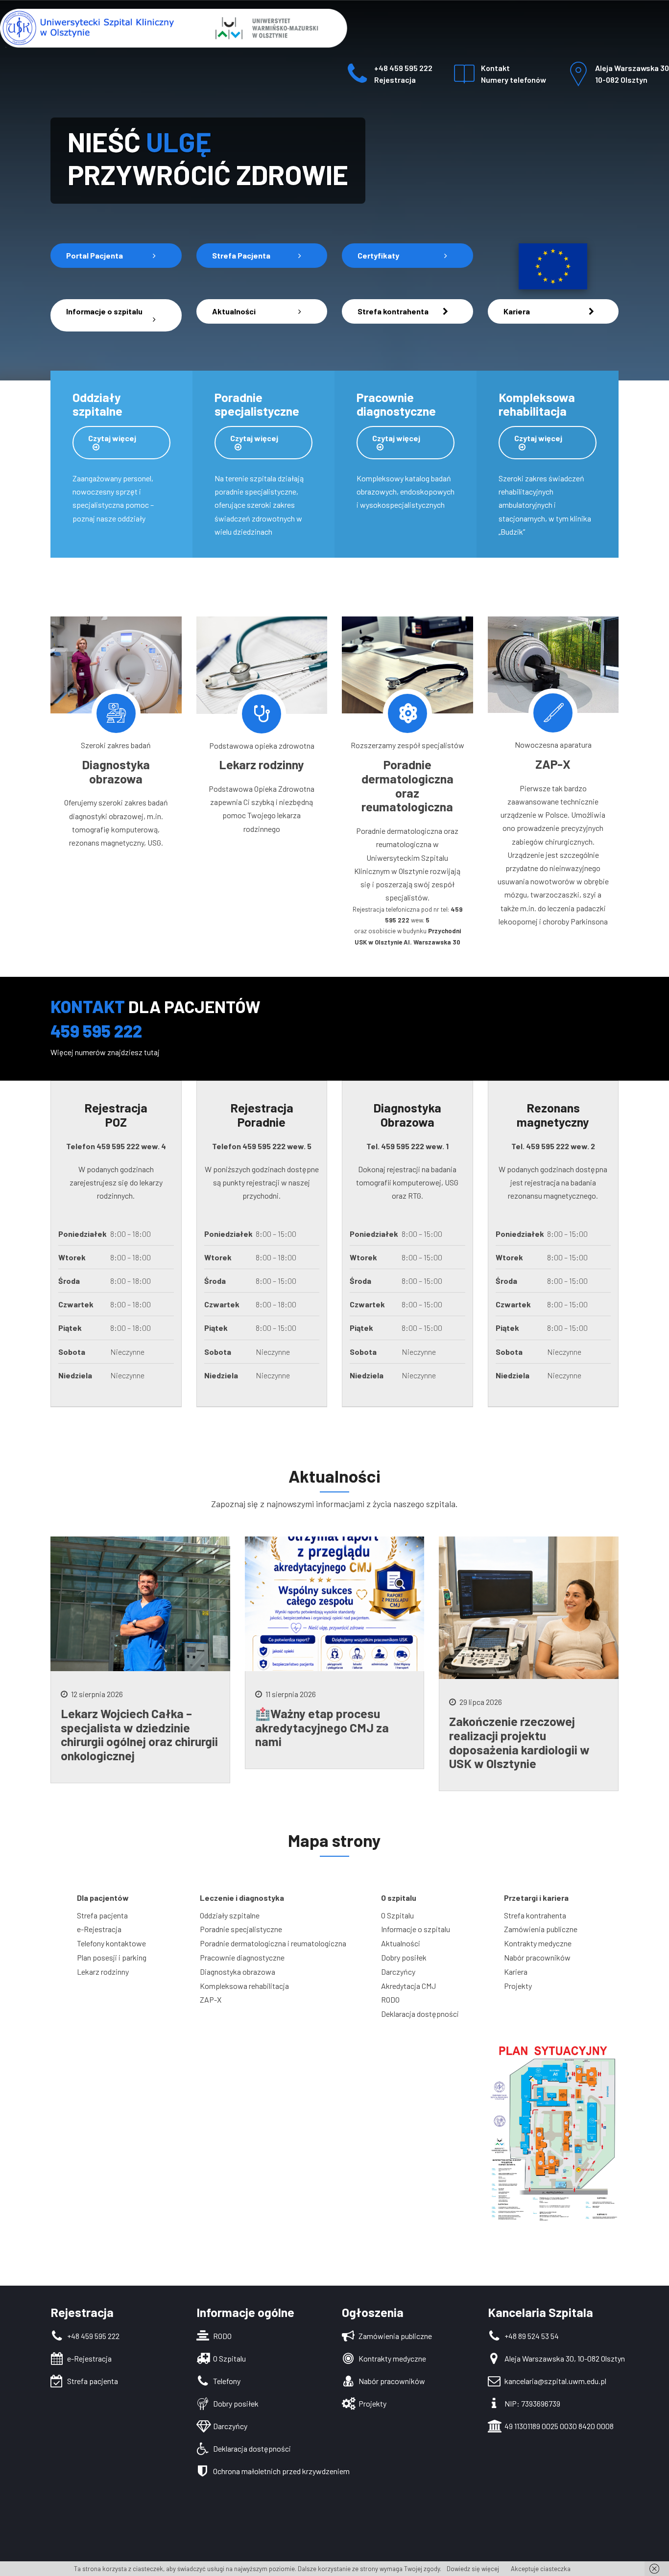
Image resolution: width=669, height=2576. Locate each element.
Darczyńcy (398, 1972)
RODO (390, 1999)
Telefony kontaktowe (111, 1943)
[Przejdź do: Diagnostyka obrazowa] (116, 713)
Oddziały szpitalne (230, 1915)
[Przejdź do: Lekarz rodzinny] (262, 714)
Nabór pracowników (537, 1957)
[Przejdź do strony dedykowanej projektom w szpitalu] (553, 266)
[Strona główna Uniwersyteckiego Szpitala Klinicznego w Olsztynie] (174, 46)
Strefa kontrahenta (535, 1915)
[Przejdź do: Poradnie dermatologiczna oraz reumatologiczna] (407, 713)
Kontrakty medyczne (538, 1943)
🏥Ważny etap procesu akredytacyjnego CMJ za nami (322, 1727)
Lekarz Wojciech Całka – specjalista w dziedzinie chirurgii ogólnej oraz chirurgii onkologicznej (139, 1734)
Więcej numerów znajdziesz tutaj (105, 1052)
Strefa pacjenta (102, 1915)
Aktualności (401, 1943)
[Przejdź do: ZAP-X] (553, 713)
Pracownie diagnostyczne (242, 1957)
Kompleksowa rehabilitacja (244, 1986)
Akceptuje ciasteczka (541, 2569)
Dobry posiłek (404, 1957)
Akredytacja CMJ (408, 1986)
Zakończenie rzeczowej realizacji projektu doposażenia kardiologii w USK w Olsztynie (519, 1742)
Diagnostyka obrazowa (238, 1972)
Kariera (516, 1972)
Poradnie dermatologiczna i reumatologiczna (273, 1943)
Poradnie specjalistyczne (241, 1929)
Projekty (518, 1986)
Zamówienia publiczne (541, 1929)
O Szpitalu (397, 1915)
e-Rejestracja (99, 1929)
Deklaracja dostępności (420, 2014)
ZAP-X (211, 1999)
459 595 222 (118, 1146)
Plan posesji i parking (112, 1957)
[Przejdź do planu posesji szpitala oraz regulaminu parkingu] (553, 2132)
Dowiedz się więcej (472, 2569)
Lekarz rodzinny (103, 1972)
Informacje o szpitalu (416, 1929)
